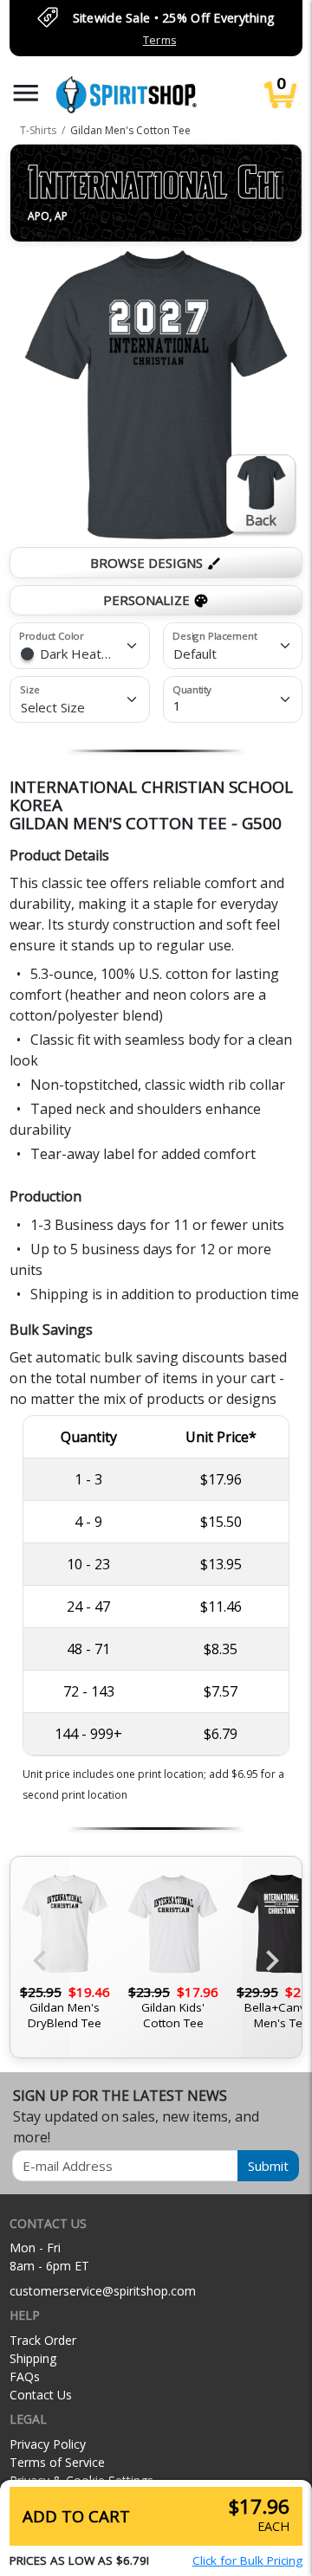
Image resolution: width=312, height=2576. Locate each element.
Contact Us (41, 2395)
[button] (26, 93)
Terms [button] (159, 40)
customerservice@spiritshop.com (103, 2291)
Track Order (43, 2340)
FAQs (25, 2376)
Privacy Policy (48, 2444)
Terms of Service (57, 2462)
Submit (268, 2166)
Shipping (33, 2358)
